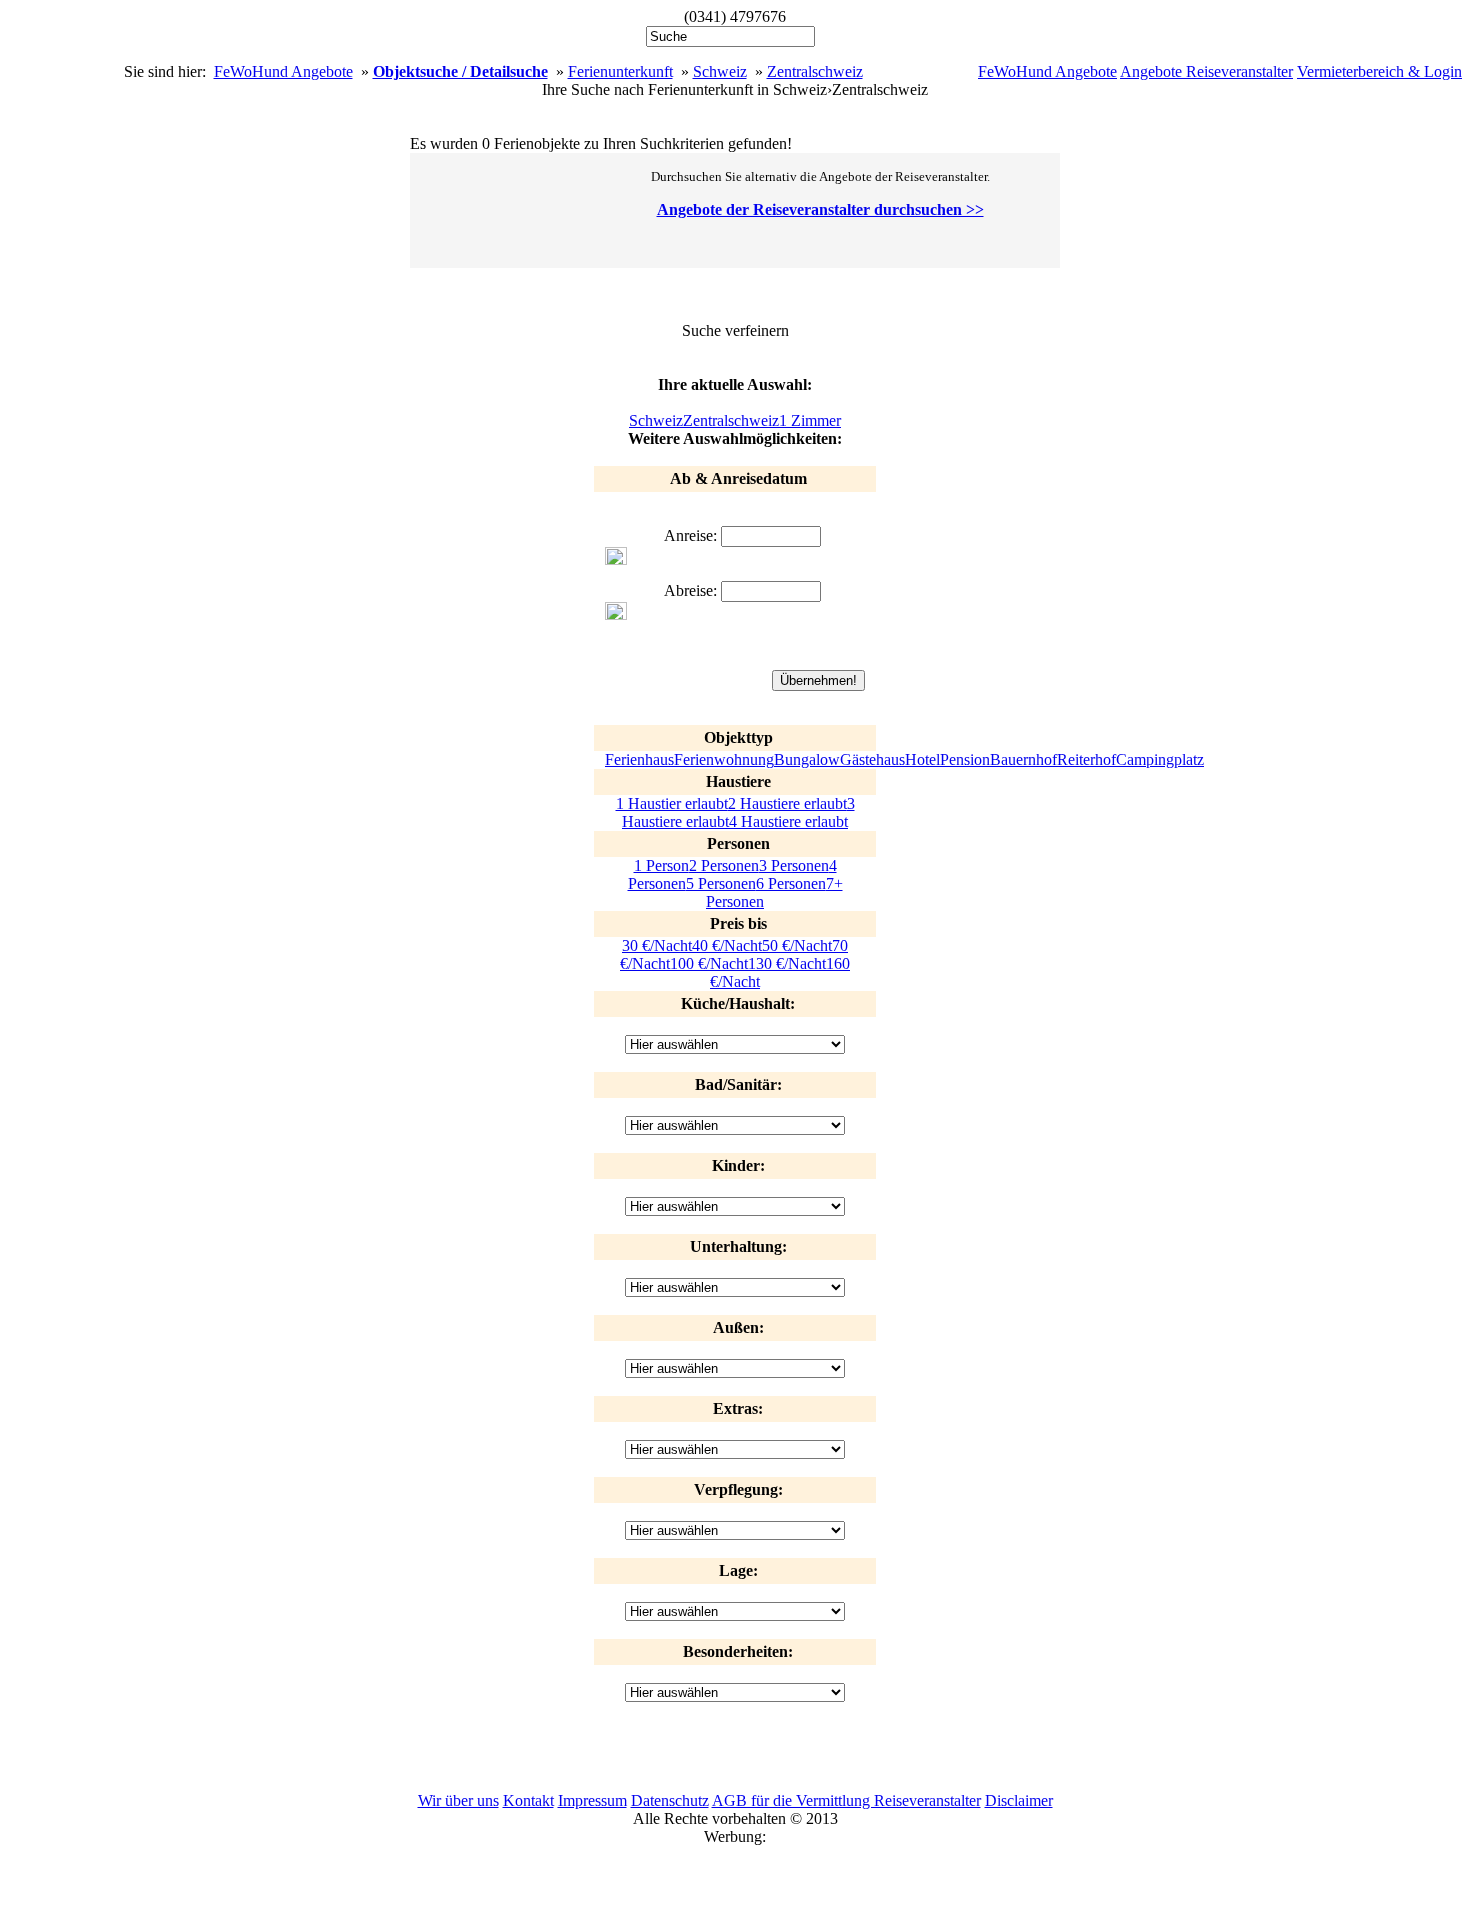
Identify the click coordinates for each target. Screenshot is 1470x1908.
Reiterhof (1086, 759)
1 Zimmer (810, 420)
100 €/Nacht (709, 963)
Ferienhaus (639, 759)
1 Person (661, 865)
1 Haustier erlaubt (672, 803)
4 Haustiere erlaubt (788, 821)
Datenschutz (670, 1800)
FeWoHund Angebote (1047, 71)
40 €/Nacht (727, 945)
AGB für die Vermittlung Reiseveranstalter (846, 1800)
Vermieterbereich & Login (1379, 71)
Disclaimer (1019, 1800)
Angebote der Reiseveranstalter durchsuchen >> (820, 209)
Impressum (592, 1800)
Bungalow (807, 759)
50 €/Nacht (797, 945)
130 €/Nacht (787, 963)
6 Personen (791, 883)
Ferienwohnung (724, 759)
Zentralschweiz (815, 71)
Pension (965, 759)
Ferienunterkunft (620, 71)
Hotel (922, 759)
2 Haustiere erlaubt (787, 803)
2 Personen (724, 865)
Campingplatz (1160, 759)
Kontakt (528, 1800)
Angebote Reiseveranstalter (1206, 71)
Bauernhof (1023, 759)
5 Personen (721, 883)
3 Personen (794, 865)
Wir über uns (458, 1800)
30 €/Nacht (657, 945)
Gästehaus (872, 759)
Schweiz (720, 71)
